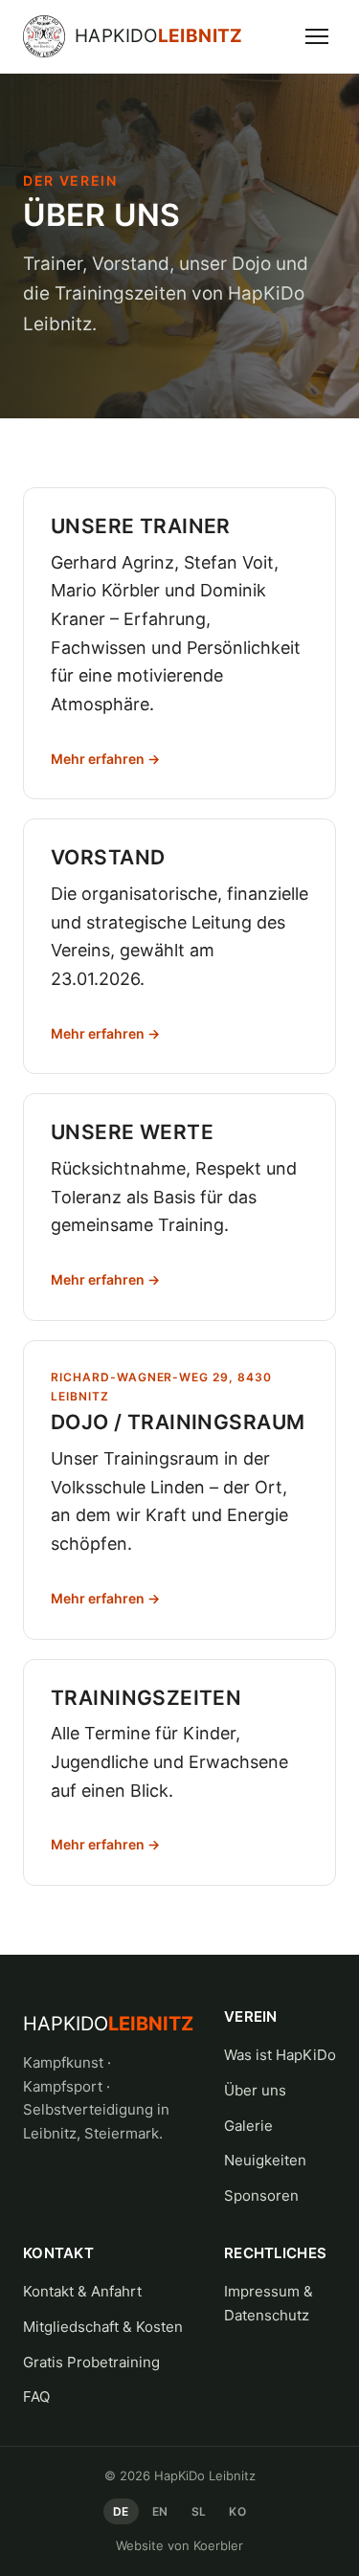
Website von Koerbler (179, 2545)
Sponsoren (261, 2195)
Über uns (255, 2090)
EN (160, 2511)
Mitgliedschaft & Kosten (103, 2327)
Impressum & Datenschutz (269, 2303)
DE (121, 2511)
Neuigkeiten (265, 2160)
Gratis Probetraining (91, 2362)
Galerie (248, 2126)
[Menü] (317, 36)
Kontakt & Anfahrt (82, 2291)
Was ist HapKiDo (280, 2055)
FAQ (36, 2397)
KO (237, 2511)
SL (199, 2511)
